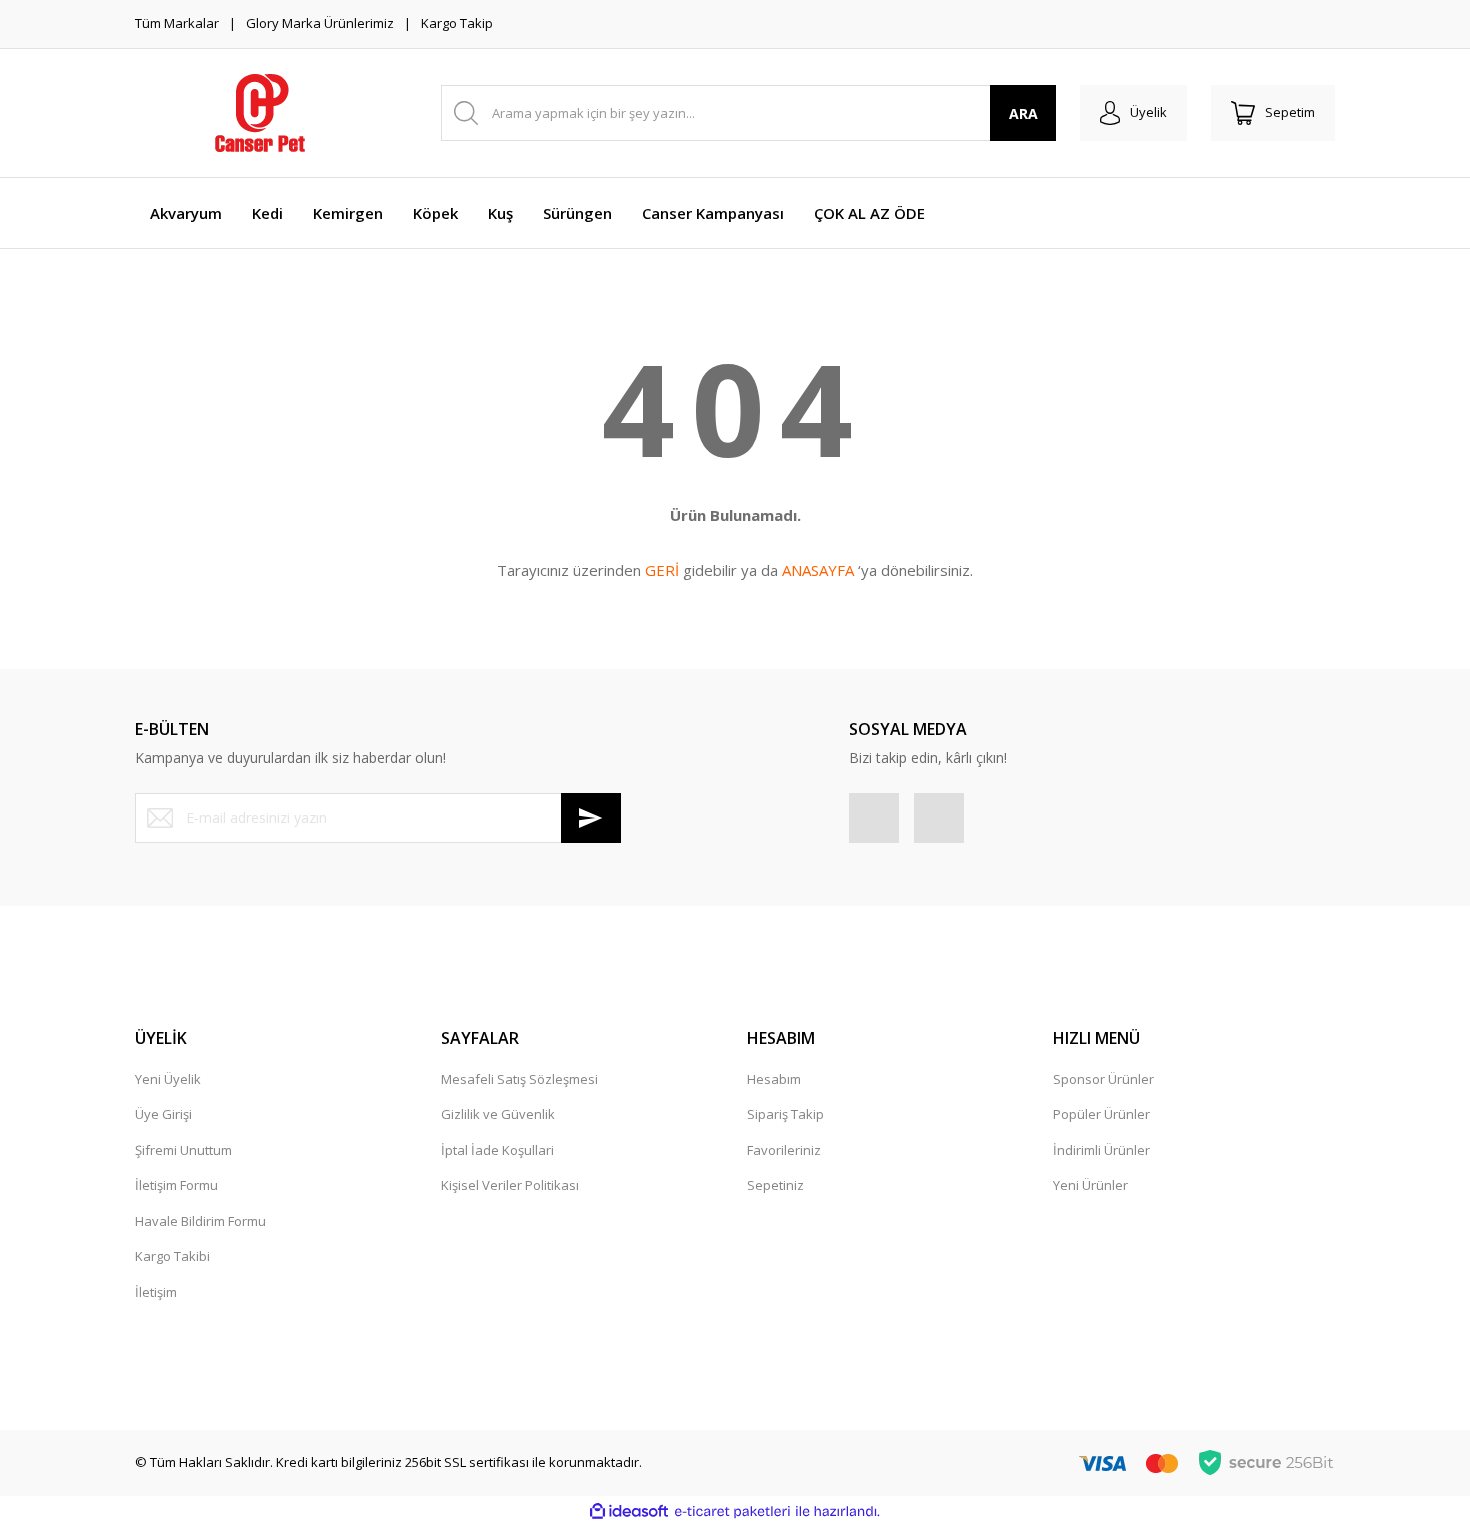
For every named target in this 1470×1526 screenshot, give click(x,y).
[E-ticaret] (732, 1512)
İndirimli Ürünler (1101, 1150)
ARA (1023, 113)
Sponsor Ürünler (1103, 1079)
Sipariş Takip (785, 1114)
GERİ (662, 570)
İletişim (156, 1292)
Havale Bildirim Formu (200, 1221)
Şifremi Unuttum (183, 1150)
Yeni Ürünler (1090, 1185)
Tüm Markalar (177, 23)
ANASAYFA (818, 570)
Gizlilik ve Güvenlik (498, 1114)
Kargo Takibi (172, 1256)
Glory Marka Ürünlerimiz (320, 23)
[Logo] (260, 113)
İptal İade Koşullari (497, 1150)
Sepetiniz (775, 1185)
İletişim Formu (176, 1185)
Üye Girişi (163, 1114)
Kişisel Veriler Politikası (510, 1185)
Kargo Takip (457, 23)
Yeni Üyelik (168, 1079)
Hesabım (774, 1079)
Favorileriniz (784, 1150)
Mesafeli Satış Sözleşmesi (519, 1079)
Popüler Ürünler (1101, 1114)
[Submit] (591, 818)
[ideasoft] (629, 1512)
